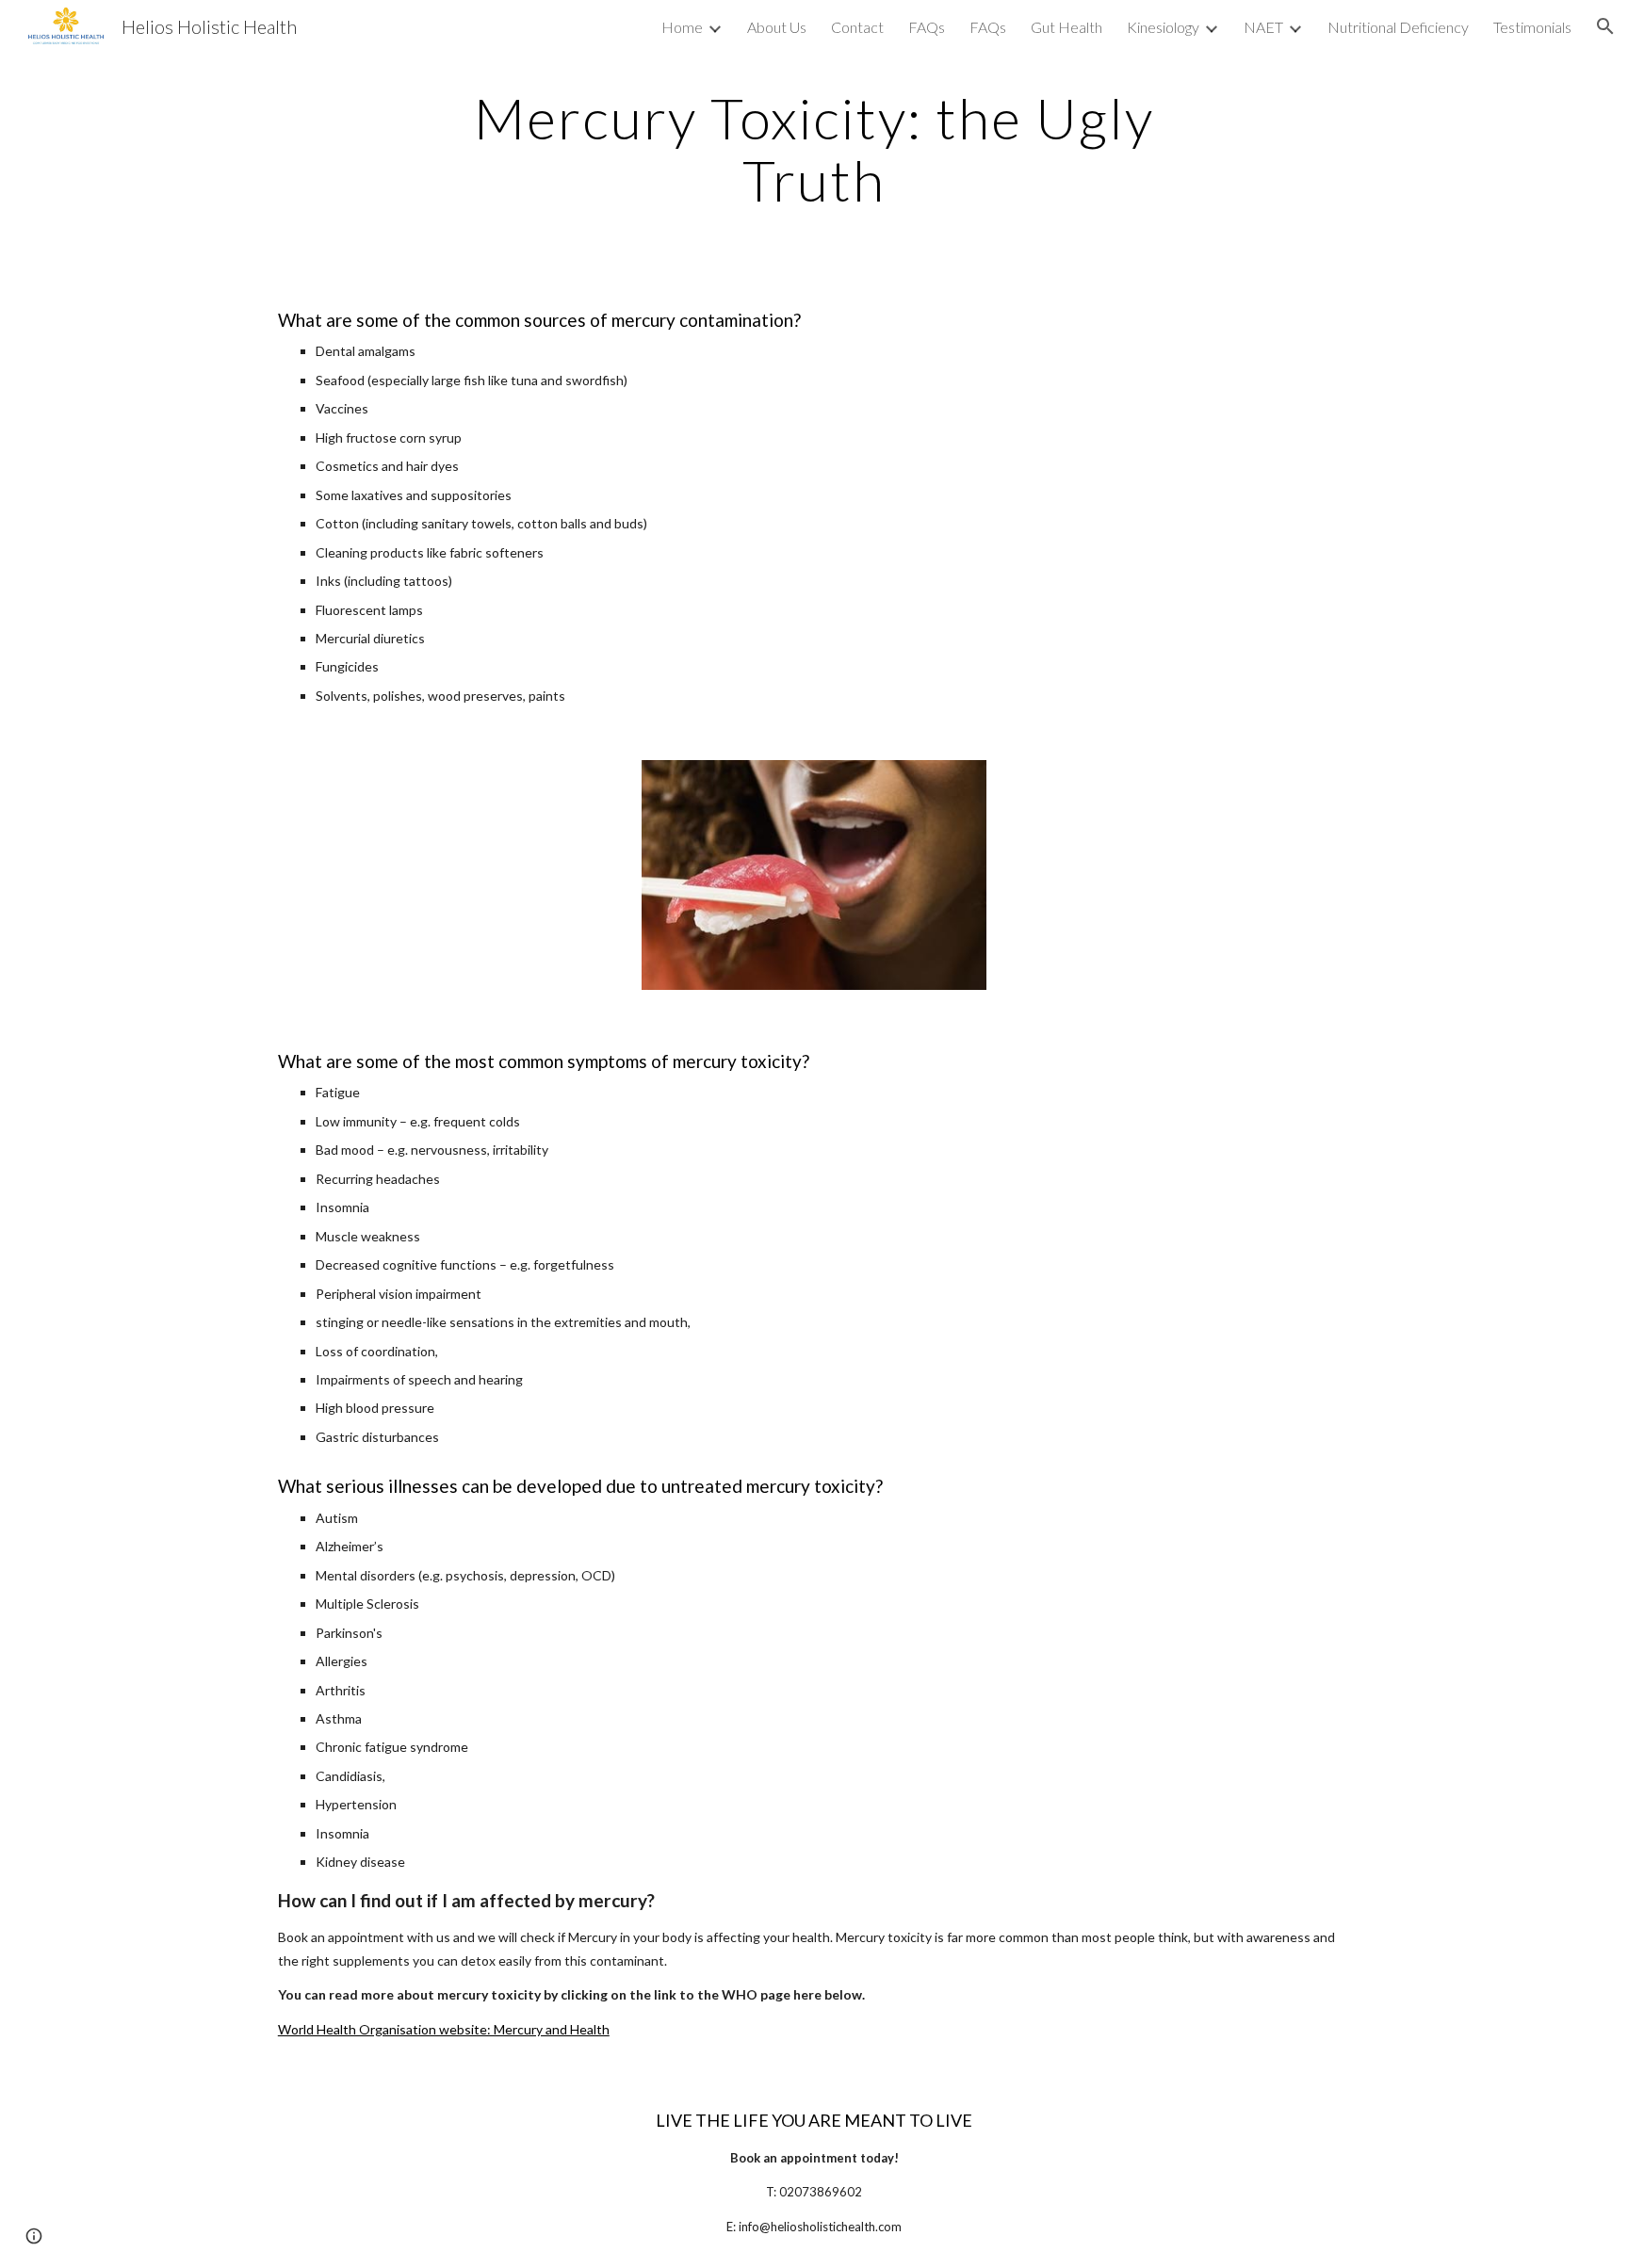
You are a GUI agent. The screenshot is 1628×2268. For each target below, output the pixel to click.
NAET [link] (1263, 27)
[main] (814, 149)
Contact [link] (857, 27)
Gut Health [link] (1066, 27)
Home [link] (682, 27)
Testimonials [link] (1532, 27)
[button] (1605, 26)
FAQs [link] (927, 27)
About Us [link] (777, 27)
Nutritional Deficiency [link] (1398, 27)
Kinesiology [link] (1163, 27)
